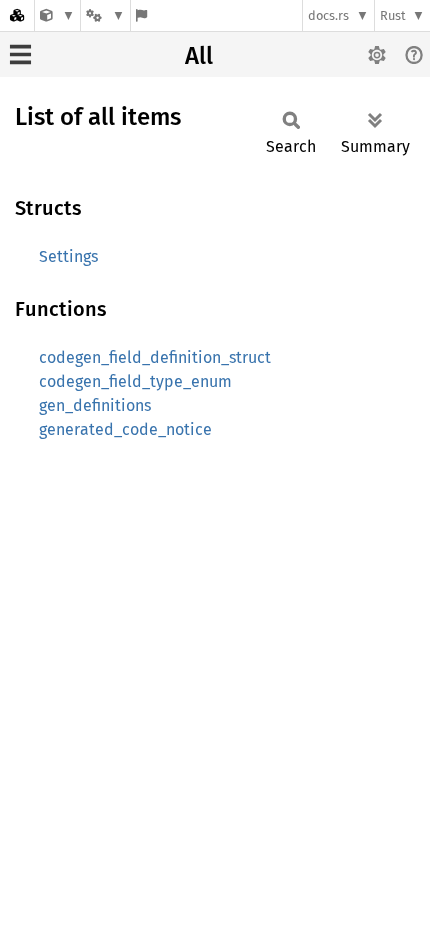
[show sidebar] (20, 54)
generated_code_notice (125, 429)
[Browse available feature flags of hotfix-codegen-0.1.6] (141, 15)
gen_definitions (95, 405)
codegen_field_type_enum (135, 381)
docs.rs (328, 15)
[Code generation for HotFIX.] (57, 15)
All (199, 56)
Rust (393, 15)
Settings (68, 256)
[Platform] (105, 15)
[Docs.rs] (17, 15)
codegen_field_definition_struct (155, 357)
